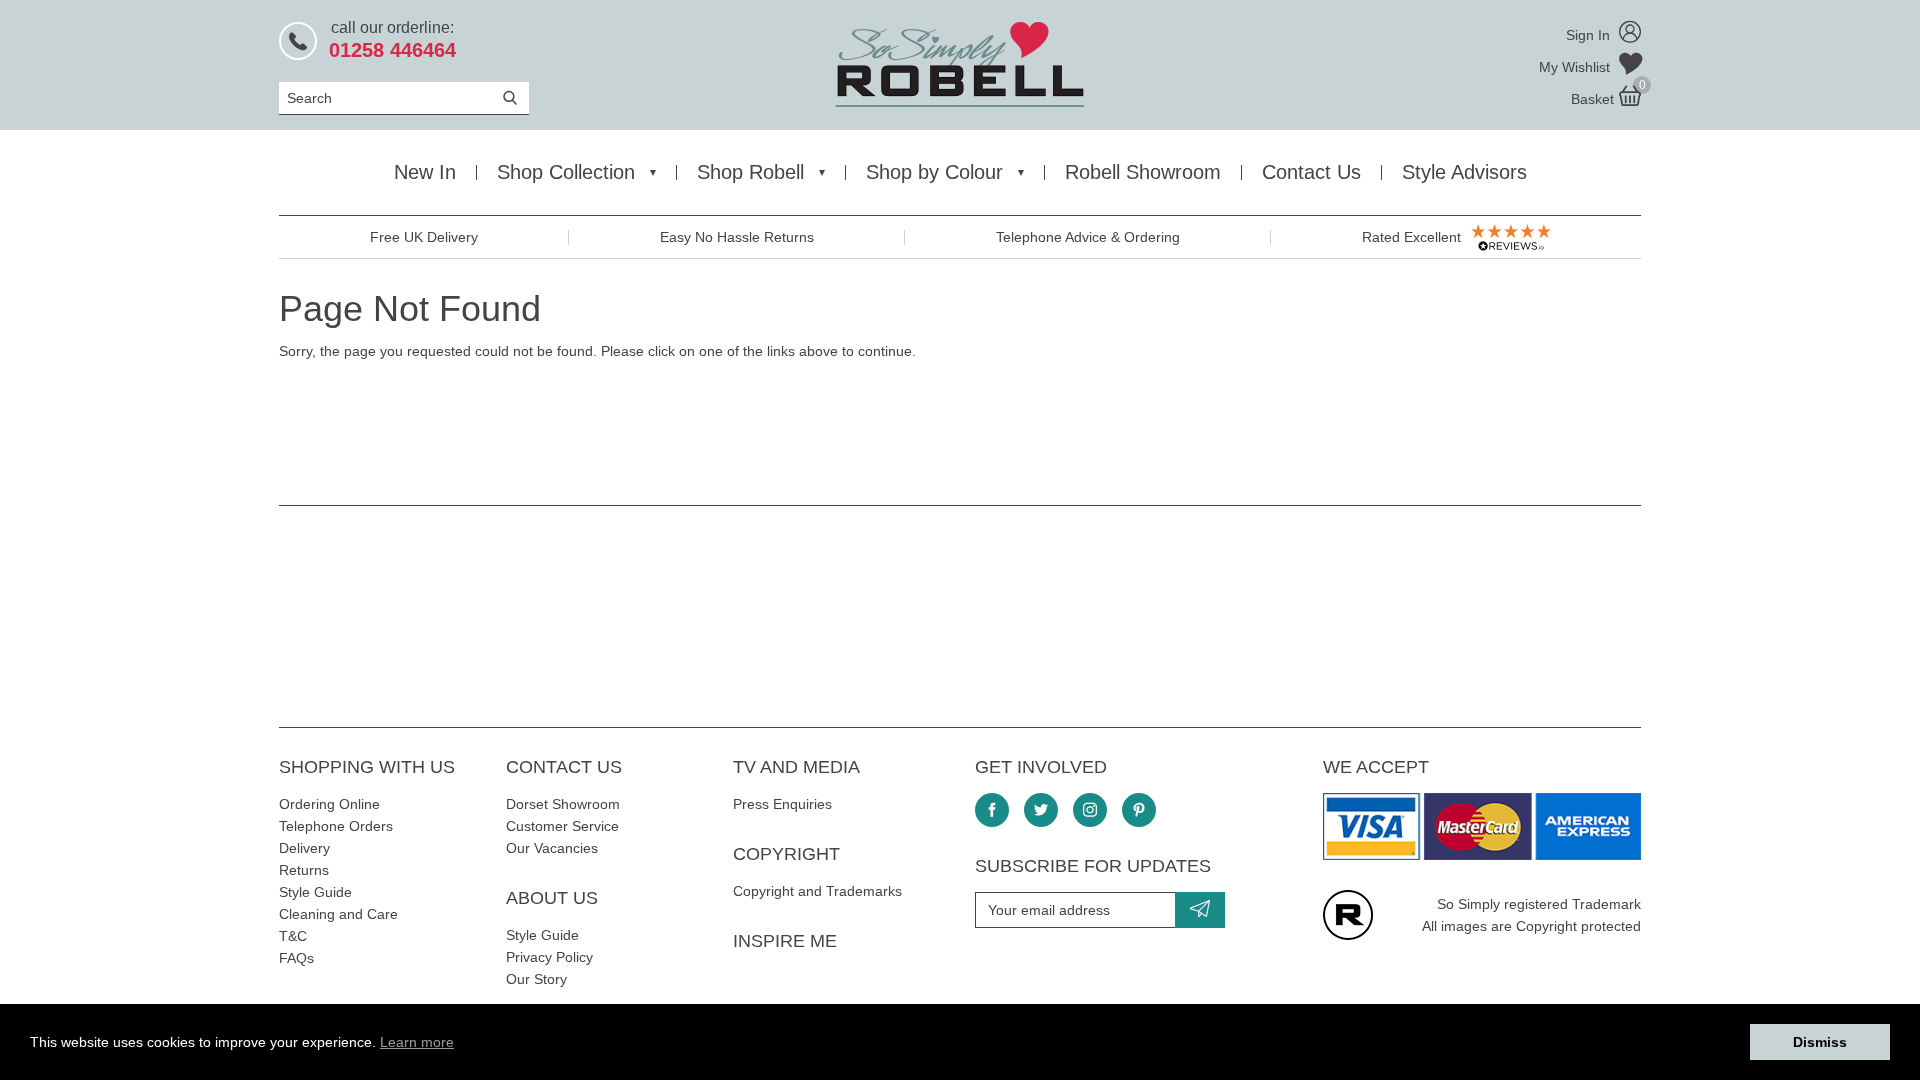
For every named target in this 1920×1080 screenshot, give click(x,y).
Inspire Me (785, 941)
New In (425, 172)
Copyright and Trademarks (817, 891)
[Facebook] (992, 810)
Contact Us (1311, 172)
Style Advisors (1464, 172)
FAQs (296, 958)
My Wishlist (1576, 67)
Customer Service (562, 826)
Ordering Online (329, 804)
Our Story (536, 979)
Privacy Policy (549, 957)
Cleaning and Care (338, 914)
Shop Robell (750, 172)
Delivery (304, 848)
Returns (304, 870)
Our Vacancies (552, 848)
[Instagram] (1090, 810)
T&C (293, 936)
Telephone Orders (336, 826)
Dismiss (1820, 1042)
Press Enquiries (782, 804)
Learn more (417, 1042)
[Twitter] (1041, 810)
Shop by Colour (934, 172)
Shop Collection (566, 172)
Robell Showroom (1143, 172)
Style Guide (315, 892)
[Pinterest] (1139, 810)
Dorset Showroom (563, 804)
